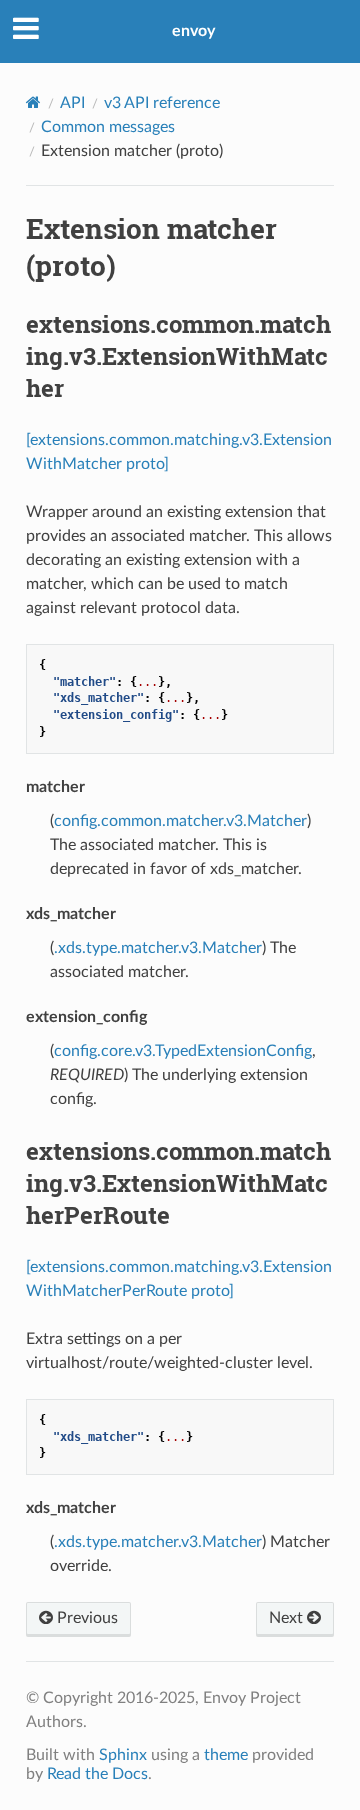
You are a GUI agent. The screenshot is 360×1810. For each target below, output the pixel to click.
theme (226, 1755)
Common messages (108, 127)
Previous (85, 1618)
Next (288, 1618)
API (72, 103)
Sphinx (123, 1755)
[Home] (33, 102)
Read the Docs (97, 1774)
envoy (193, 31)
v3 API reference (162, 103)
